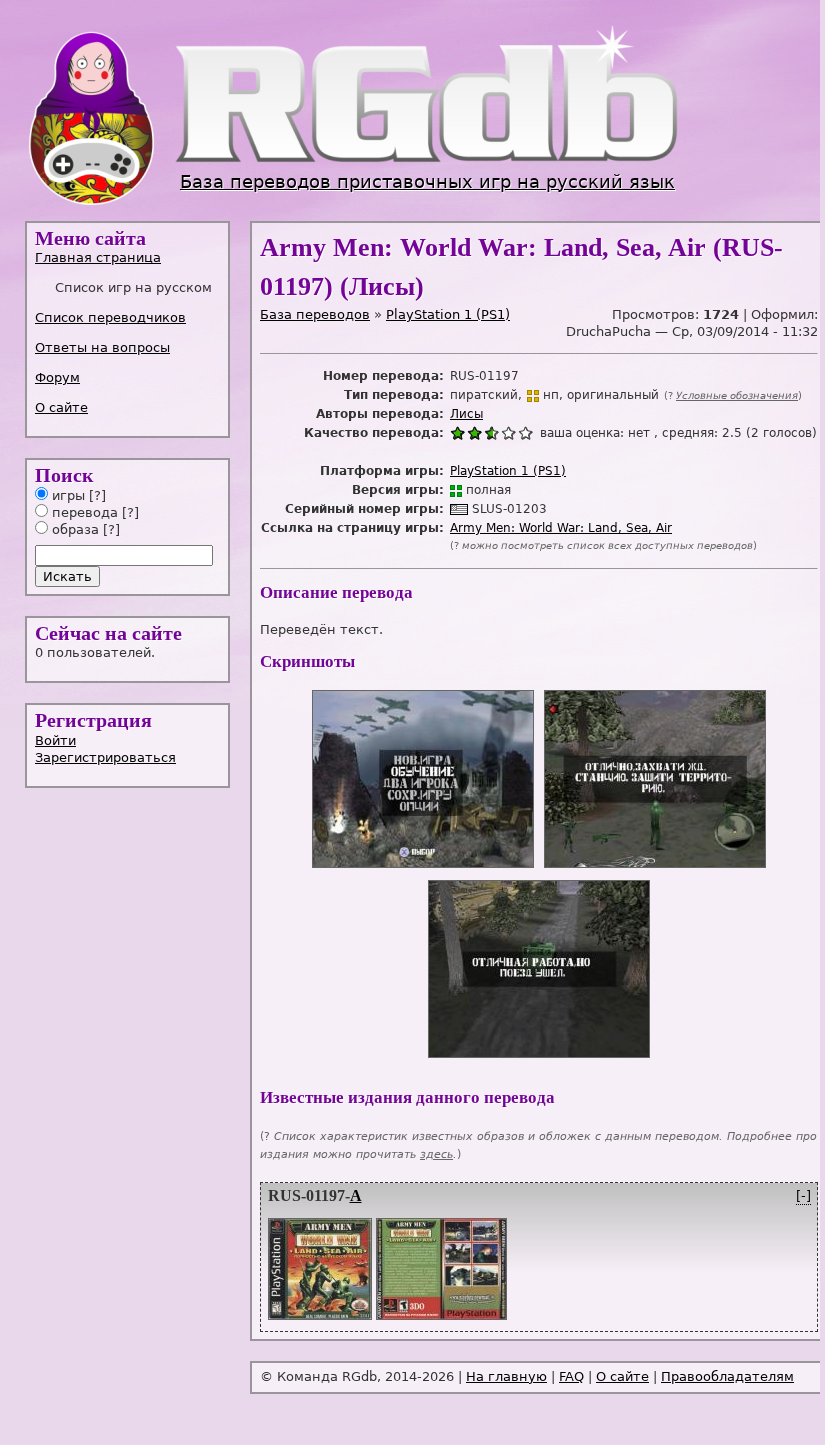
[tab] (129, 257)
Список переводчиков (110, 317)
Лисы (466, 414)
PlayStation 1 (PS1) (448, 314)
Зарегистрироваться (105, 757)
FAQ (571, 1376)
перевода (83, 512)
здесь (436, 1154)
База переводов (315, 314)
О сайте (61, 407)
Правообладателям (727, 1376)
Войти (55, 740)
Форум (57, 377)
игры (66, 495)
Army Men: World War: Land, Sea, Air (561, 528)
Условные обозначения (737, 395)
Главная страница (98, 257)
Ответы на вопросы (102, 347)
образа (73, 529)
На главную (506, 1376)
